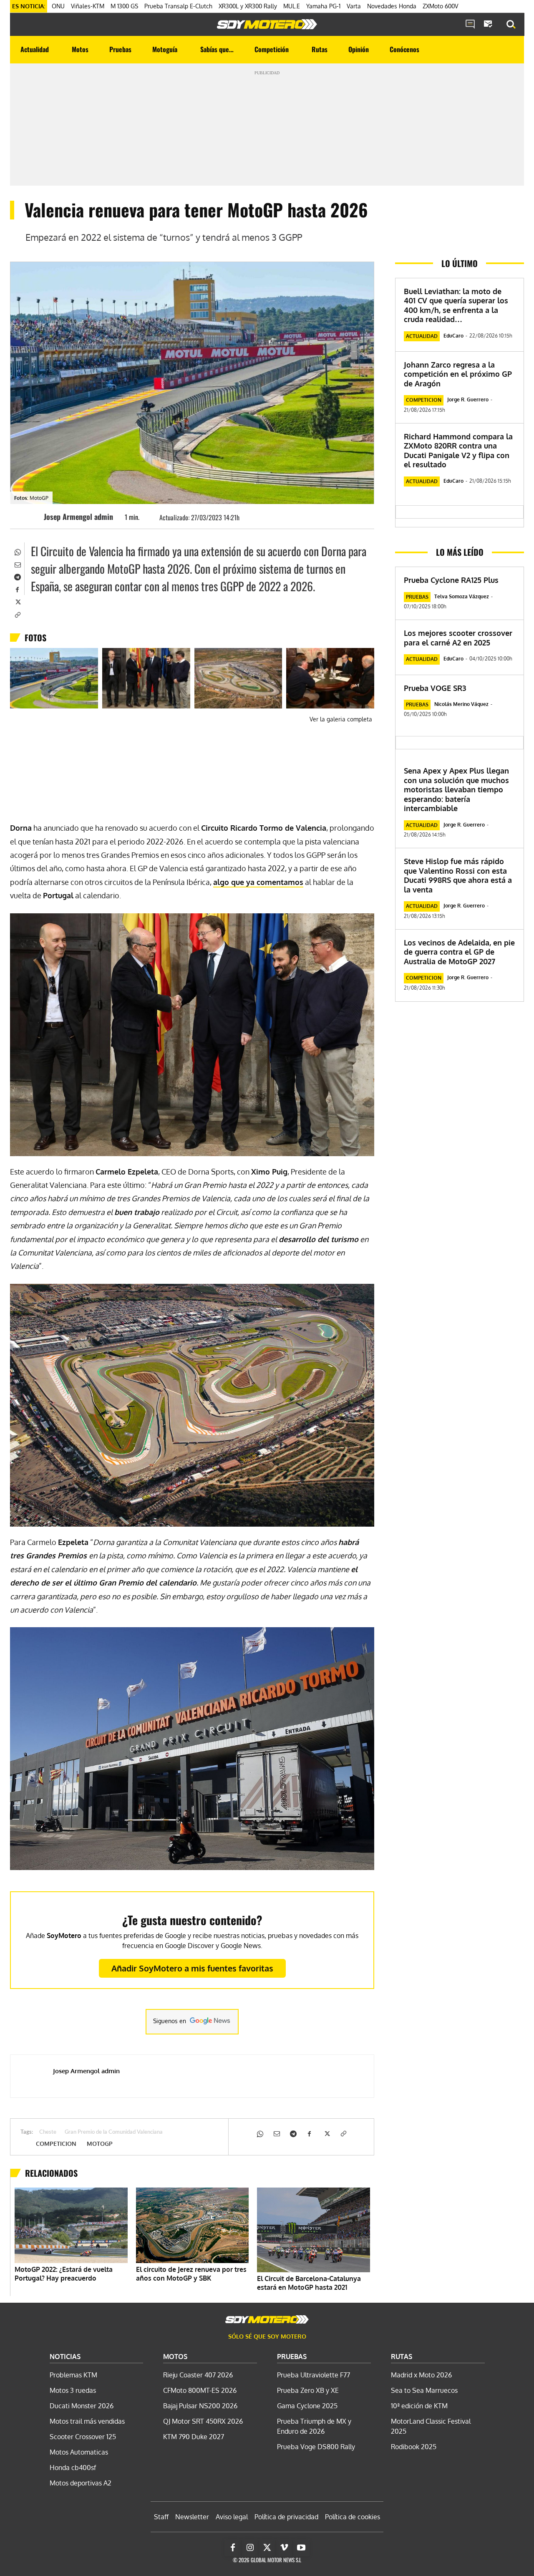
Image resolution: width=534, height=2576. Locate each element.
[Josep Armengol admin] (31, 517)
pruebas (417, 597)
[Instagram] (250, 2548)
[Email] (17, 564)
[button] (511, 25)
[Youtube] (301, 2548)
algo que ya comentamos (258, 882)
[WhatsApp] (17, 551)
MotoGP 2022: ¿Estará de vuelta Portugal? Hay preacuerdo (64, 2274)
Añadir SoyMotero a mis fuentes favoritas (192, 1968)
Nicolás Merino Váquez (461, 704)
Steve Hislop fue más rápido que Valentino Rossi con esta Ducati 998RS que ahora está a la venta (458, 875)
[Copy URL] (17, 614)
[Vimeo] (284, 2548)
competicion (56, 2144)
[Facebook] (17, 589)
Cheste (48, 2132)
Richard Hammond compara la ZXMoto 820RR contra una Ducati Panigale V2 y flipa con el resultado (458, 451)
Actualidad (422, 336)
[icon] (470, 25)
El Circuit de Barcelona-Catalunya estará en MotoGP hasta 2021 (309, 2283)
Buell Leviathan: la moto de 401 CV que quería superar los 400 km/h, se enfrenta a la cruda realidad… (456, 305)
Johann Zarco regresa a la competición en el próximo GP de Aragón (458, 374)
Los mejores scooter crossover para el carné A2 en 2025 (458, 638)
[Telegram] (17, 576)
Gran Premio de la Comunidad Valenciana (114, 2132)
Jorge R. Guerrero (468, 400)
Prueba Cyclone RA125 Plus (451, 580)
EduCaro (453, 336)
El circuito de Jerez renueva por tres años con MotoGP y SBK (191, 2274)
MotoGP (100, 2144)
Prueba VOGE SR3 (435, 688)
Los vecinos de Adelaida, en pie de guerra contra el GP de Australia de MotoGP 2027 (459, 952)
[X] (17, 601)
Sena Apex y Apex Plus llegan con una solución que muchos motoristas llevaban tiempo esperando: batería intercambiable (456, 789)
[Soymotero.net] (267, 24)
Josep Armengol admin (78, 517)
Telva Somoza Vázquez (462, 596)
